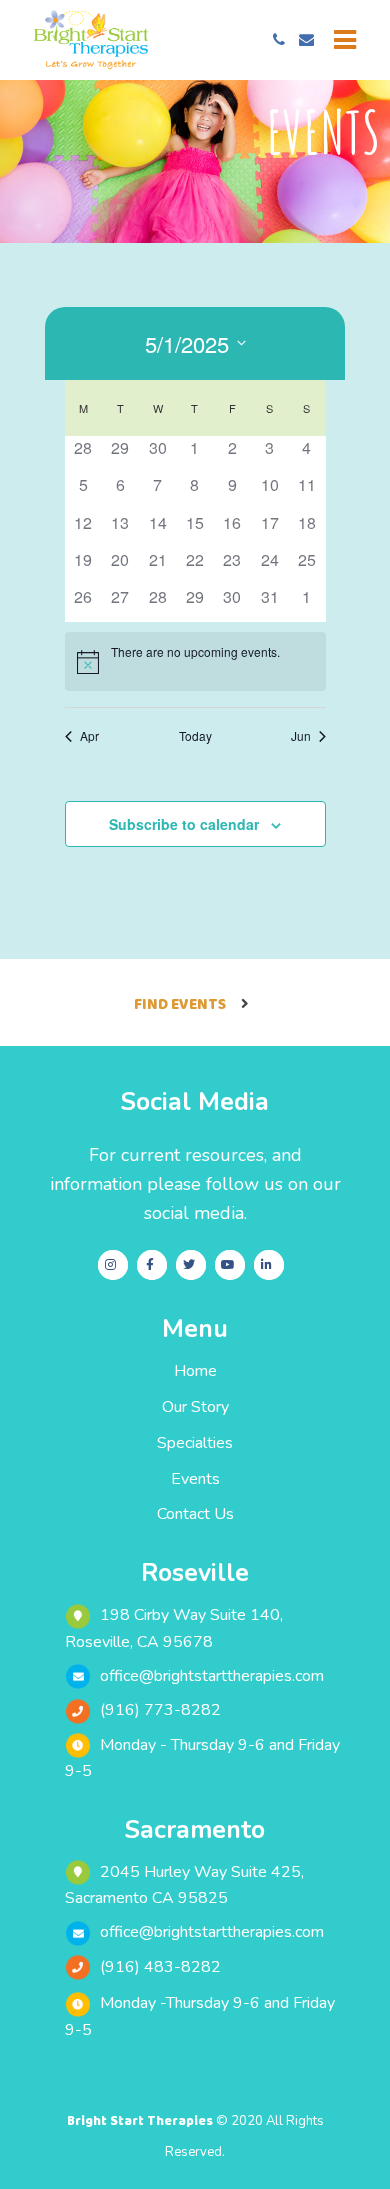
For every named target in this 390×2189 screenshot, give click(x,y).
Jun (301, 736)
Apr (89, 736)
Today (195, 736)
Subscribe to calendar (184, 824)
